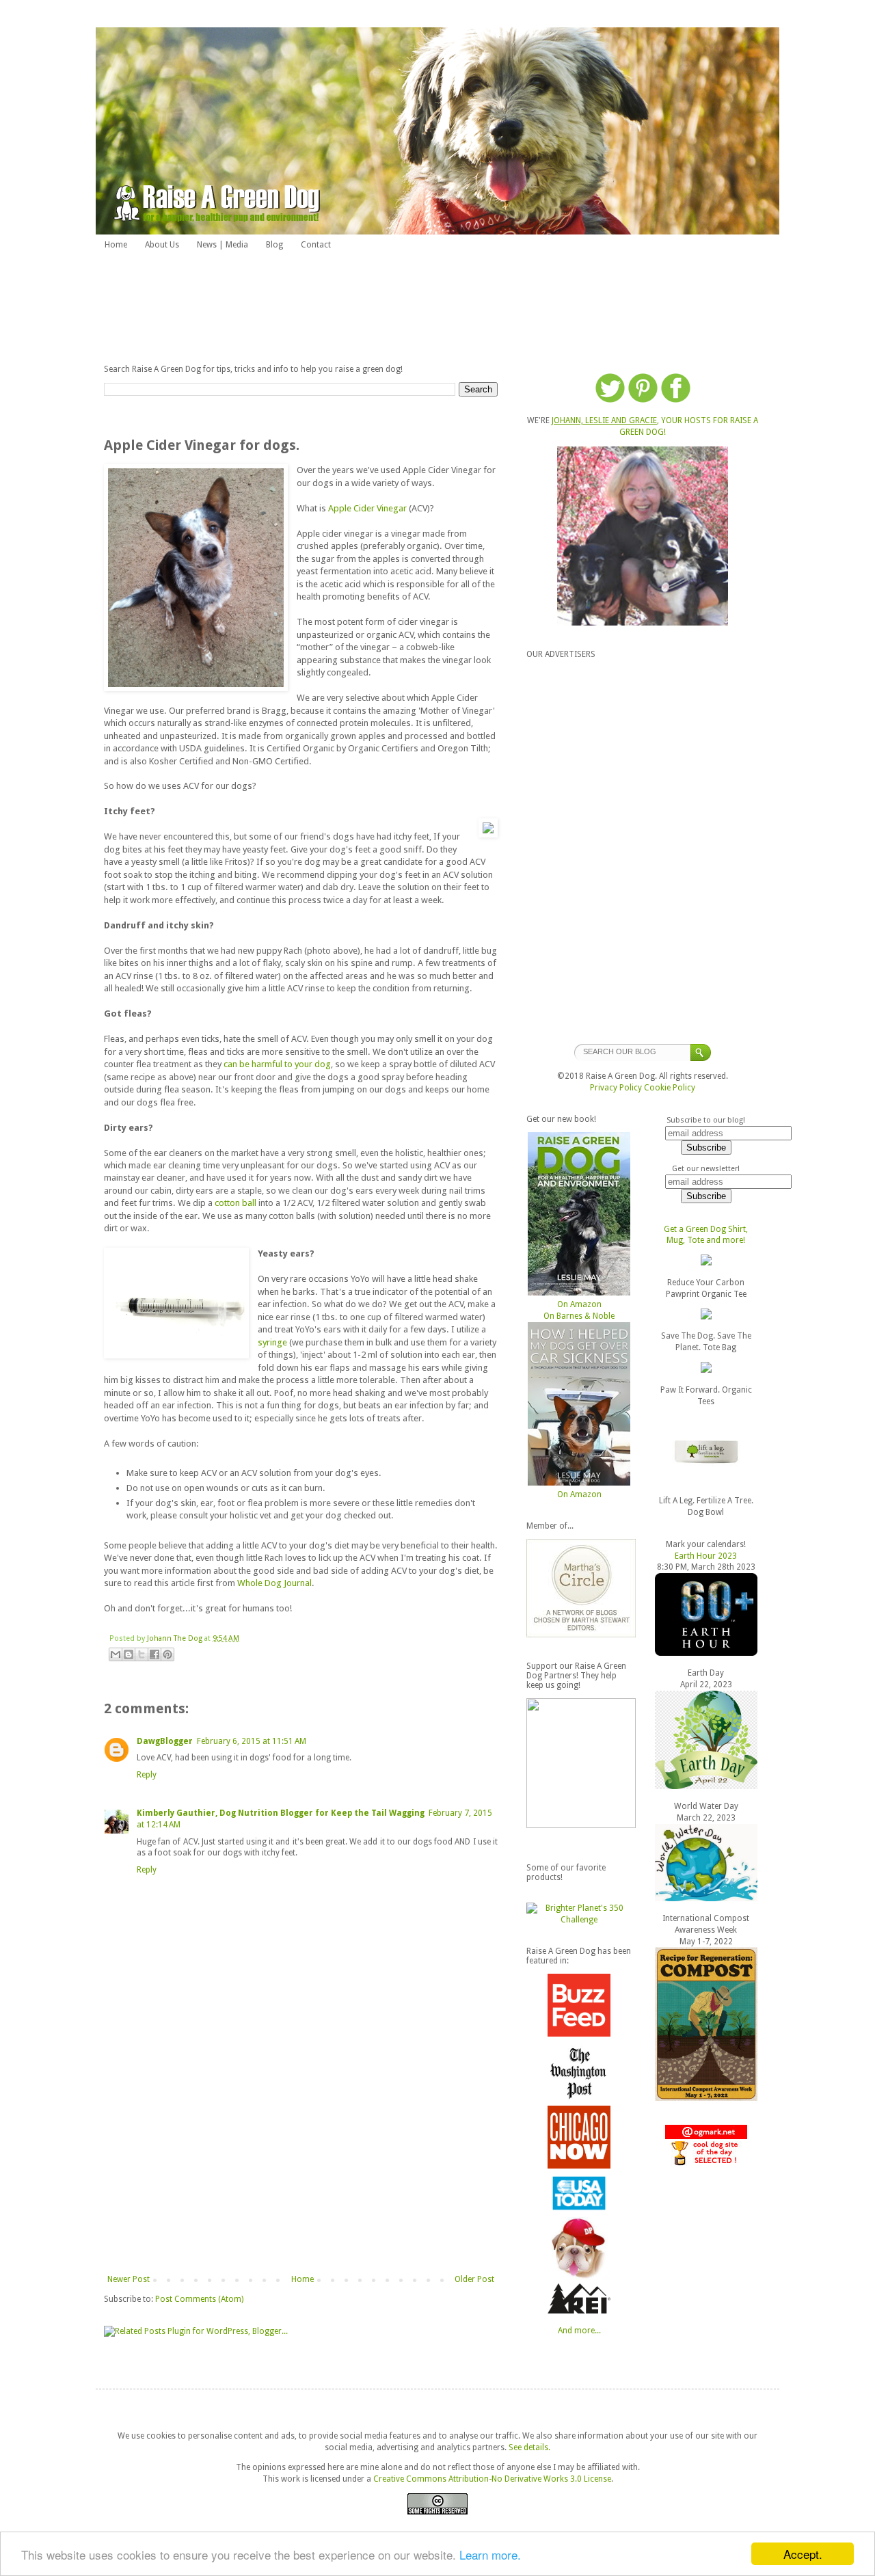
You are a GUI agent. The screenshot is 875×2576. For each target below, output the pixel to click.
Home (116, 245)
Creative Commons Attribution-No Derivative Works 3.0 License (492, 2479)
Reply (147, 1775)
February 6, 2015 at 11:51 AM (252, 1741)
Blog (274, 245)
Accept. (803, 2554)
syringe (272, 1342)
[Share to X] (142, 1654)
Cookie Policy (670, 1088)
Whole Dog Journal (274, 1583)
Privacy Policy (616, 1088)
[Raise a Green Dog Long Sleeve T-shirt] (706, 1317)
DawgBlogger (165, 1741)
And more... (579, 2331)
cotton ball (235, 1203)
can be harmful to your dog (277, 1064)
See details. (529, 2447)
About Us (162, 245)
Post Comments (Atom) (199, 2299)
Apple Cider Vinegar (367, 508)
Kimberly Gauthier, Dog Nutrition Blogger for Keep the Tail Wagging (281, 1813)
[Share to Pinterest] (167, 1654)
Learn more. (490, 2554)
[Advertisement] (437, 306)
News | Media (223, 245)
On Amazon (579, 1304)
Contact (316, 245)
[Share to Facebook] (154, 1654)
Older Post (474, 2279)
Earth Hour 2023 (706, 1556)
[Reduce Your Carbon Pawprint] (706, 1263)
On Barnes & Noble (579, 1316)
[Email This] (116, 1654)
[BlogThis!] (129, 1654)
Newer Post (129, 2279)
